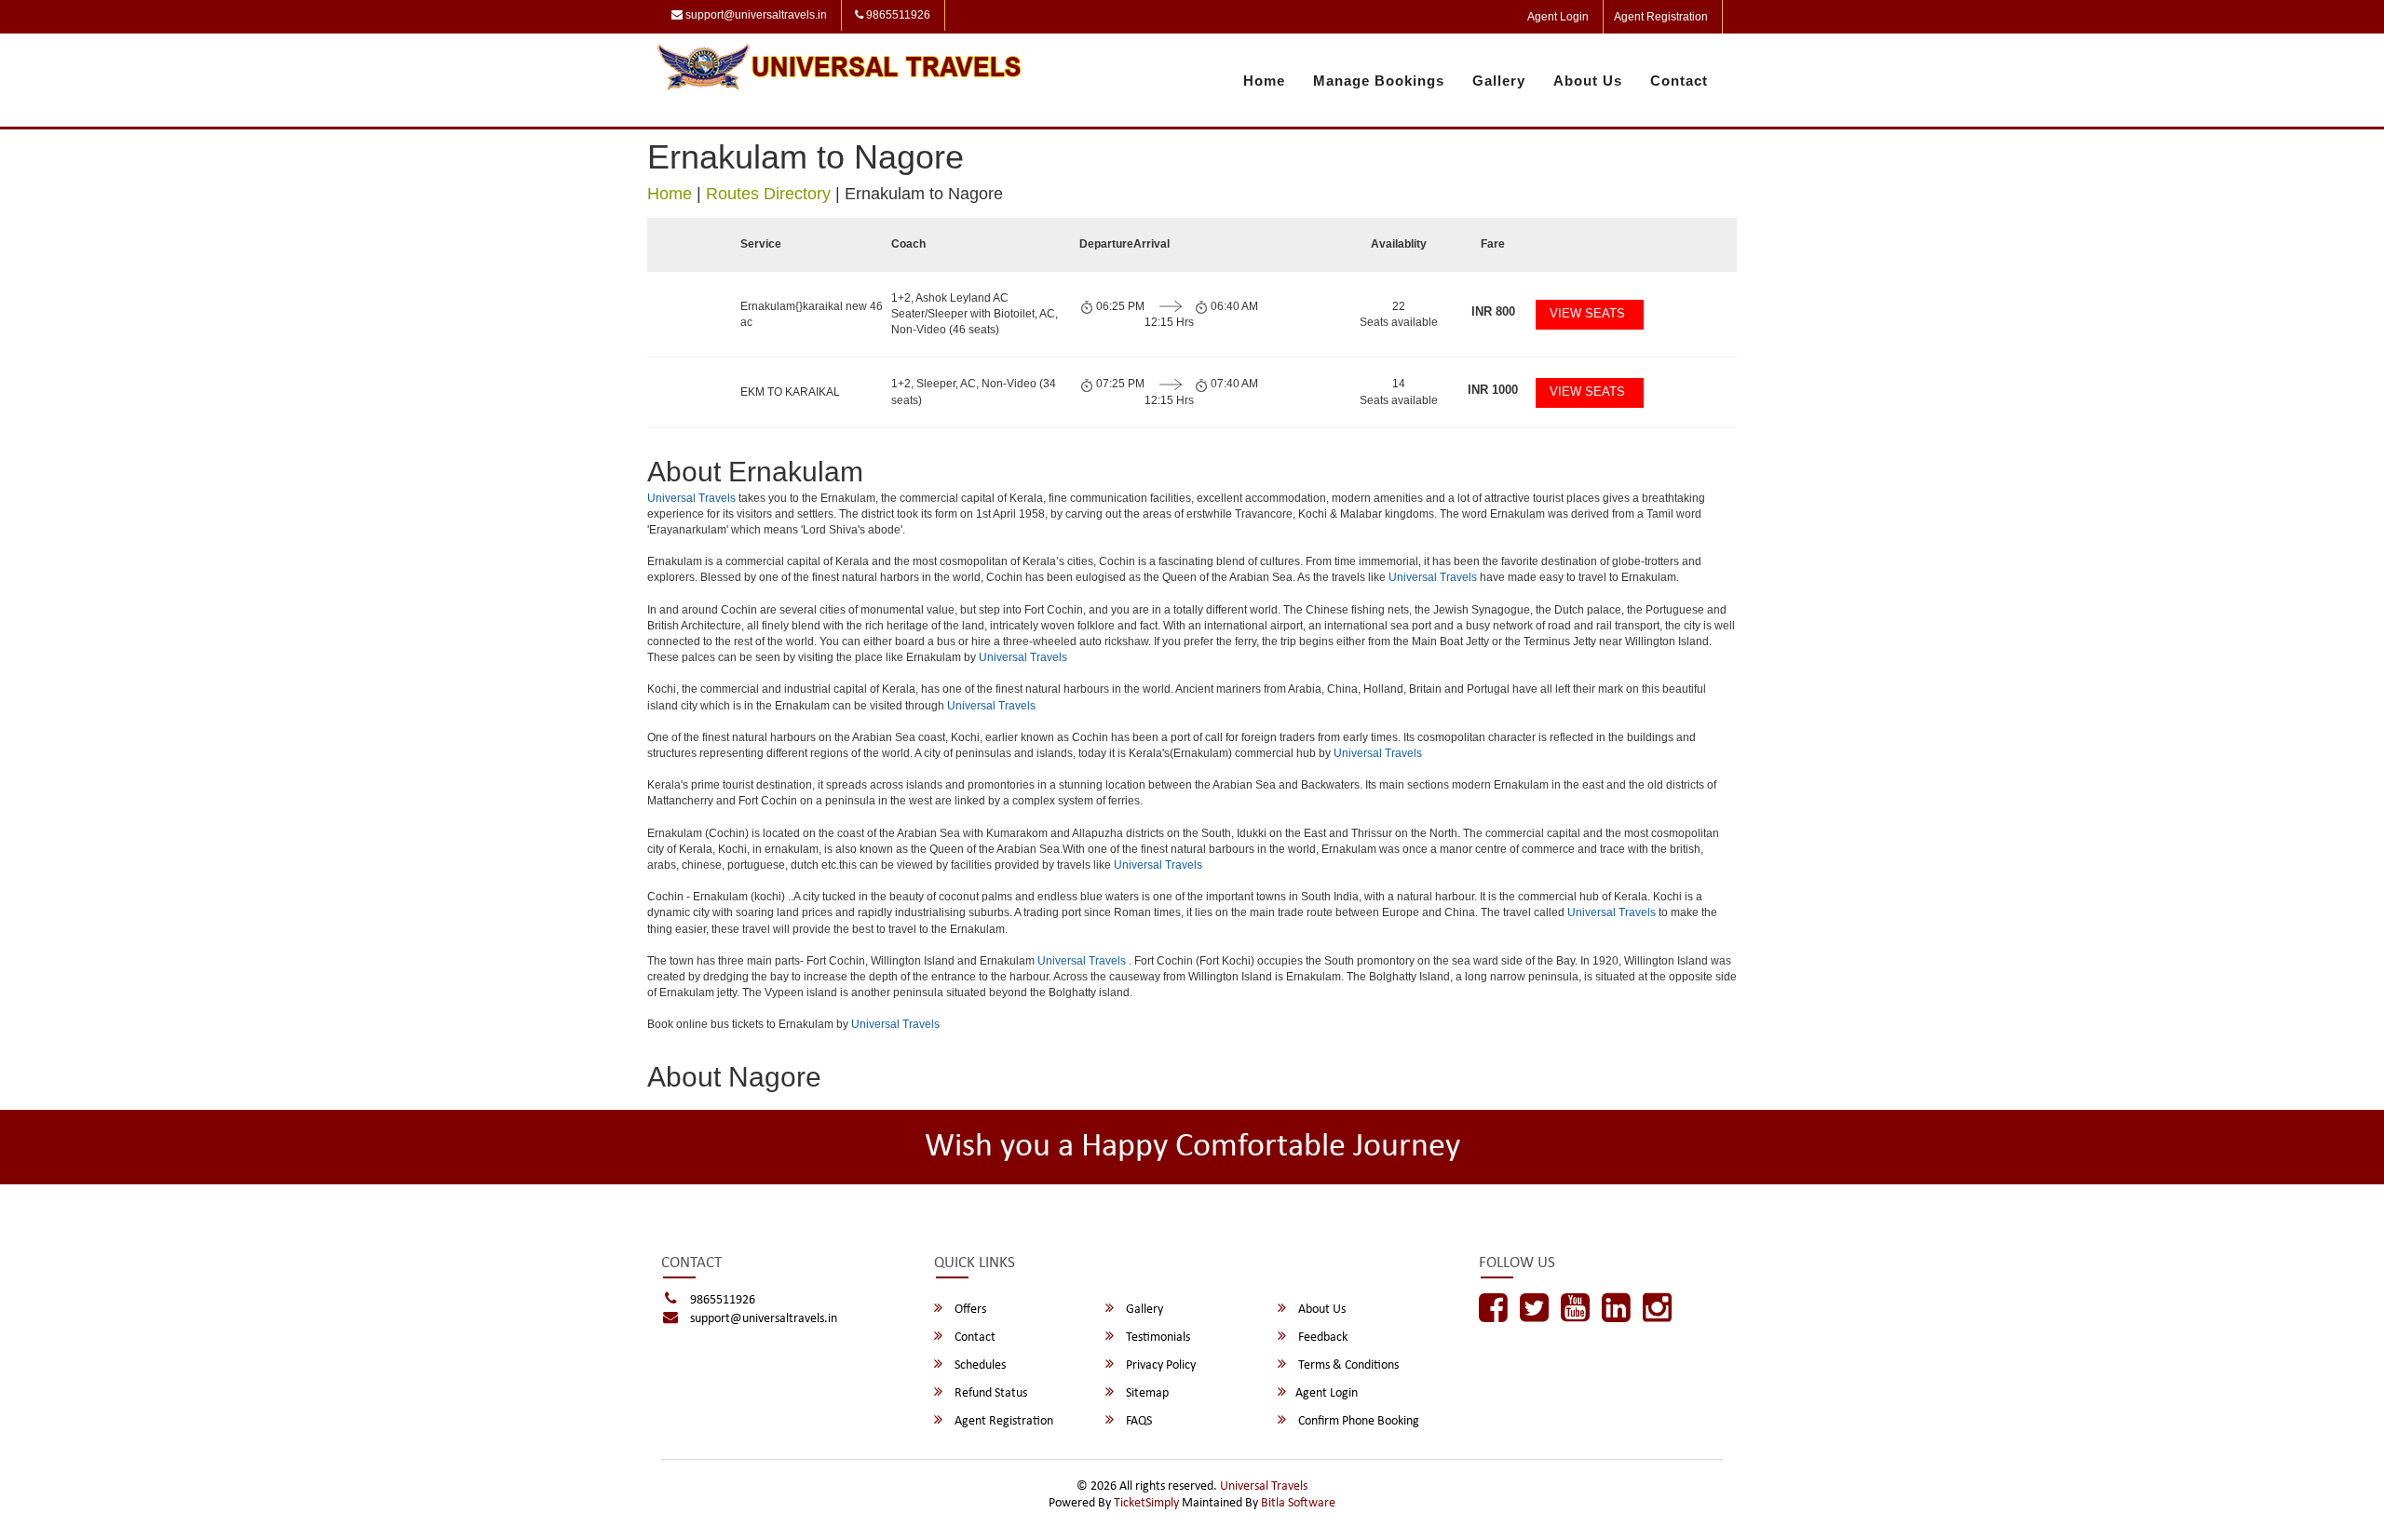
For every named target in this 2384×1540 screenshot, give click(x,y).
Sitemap (1146, 1393)
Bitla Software (1298, 1503)
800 (1493, 311)
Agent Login (1558, 17)
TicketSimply (1146, 1503)
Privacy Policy (1159, 1365)
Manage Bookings (1379, 81)
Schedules (979, 1365)
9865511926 (897, 15)
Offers (969, 1310)
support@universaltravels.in (755, 15)
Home (1264, 81)
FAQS (1138, 1421)
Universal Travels (691, 498)
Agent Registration (1661, 17)
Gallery (1499, 81)
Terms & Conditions (1347, 1365)
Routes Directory (768, 194)
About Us (1588, 81)
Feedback (1321, 1337)
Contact (1679, 81)
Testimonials (1157, 1337)
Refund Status (989, 1393)
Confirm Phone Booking (1357, 1421)
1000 (1493, 390)
